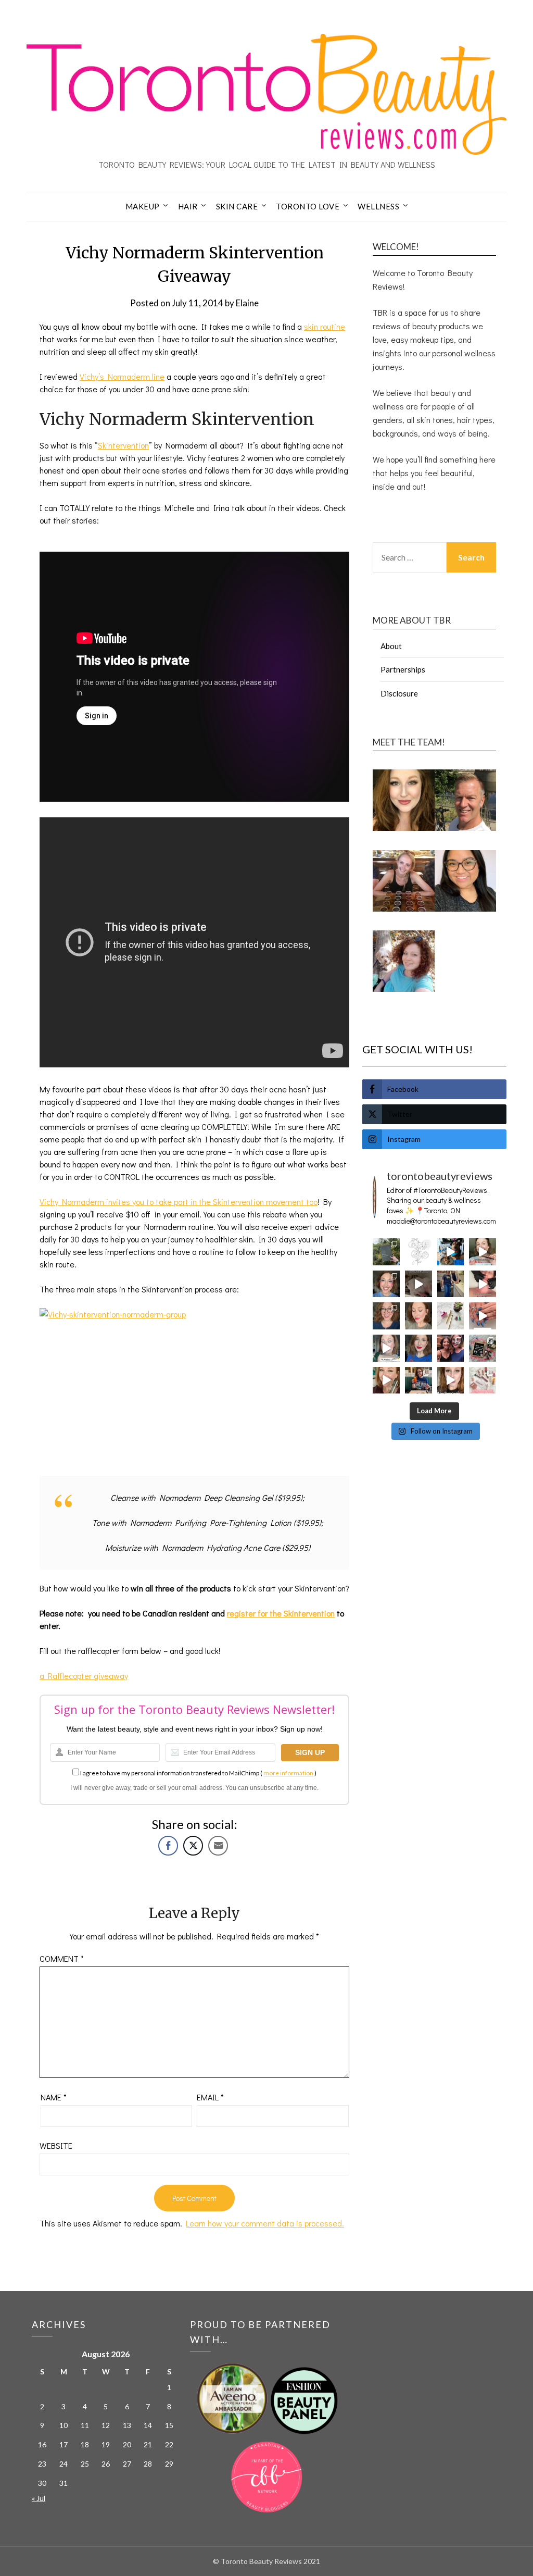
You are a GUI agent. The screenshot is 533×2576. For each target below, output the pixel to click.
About (391, 646)
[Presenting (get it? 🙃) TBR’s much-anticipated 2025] (483, 1348)
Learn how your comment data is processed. (265, 2223)
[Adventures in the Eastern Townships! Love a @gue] (386, 1252)
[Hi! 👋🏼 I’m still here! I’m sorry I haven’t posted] (418, 1348)
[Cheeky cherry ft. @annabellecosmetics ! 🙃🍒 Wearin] (418, 1316)
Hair (188, 206)
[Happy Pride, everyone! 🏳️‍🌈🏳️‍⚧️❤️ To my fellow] (386, 1284)
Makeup (143, 206)
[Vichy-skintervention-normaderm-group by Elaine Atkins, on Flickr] (194, 1386)
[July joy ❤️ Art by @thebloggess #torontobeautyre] (418, 1252)
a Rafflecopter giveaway (84, 1676)
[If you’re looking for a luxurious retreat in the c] (418, 1284)
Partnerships (403, 669)
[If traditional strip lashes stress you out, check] (483, 1252)
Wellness (378, 206)
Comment (62, 1958)
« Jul (39, 2498)
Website (56, 2145)
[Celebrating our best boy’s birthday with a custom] (451, 1252)
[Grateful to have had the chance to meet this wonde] (451, 1284)
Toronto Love (308, 206)
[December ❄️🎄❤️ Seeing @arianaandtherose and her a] (451, 1348)
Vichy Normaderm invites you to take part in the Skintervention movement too (179, 1202)
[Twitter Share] (193, 1846)
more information (288, 1773)
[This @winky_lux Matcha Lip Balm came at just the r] (386, 1348)
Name (54, 2097)
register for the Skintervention (281, 1613)
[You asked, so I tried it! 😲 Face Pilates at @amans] (483, 1284)
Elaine (247, 303)
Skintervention (123, 445)
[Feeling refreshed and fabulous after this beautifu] (483, 1316)
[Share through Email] (218, 1846)
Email (210, 2097)
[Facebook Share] (168, 1846)
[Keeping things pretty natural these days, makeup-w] (386, 1316)
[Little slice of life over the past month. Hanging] (418, 1380)
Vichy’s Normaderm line (122, 376)
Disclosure (399, 693)
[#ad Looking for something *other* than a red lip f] (386, 1380)
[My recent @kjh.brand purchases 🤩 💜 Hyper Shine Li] (451, 1316)
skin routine (325, 326)
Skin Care (237, 206)
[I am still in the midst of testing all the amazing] (483, 1380)
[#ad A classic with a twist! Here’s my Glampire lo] (451, 1380)
